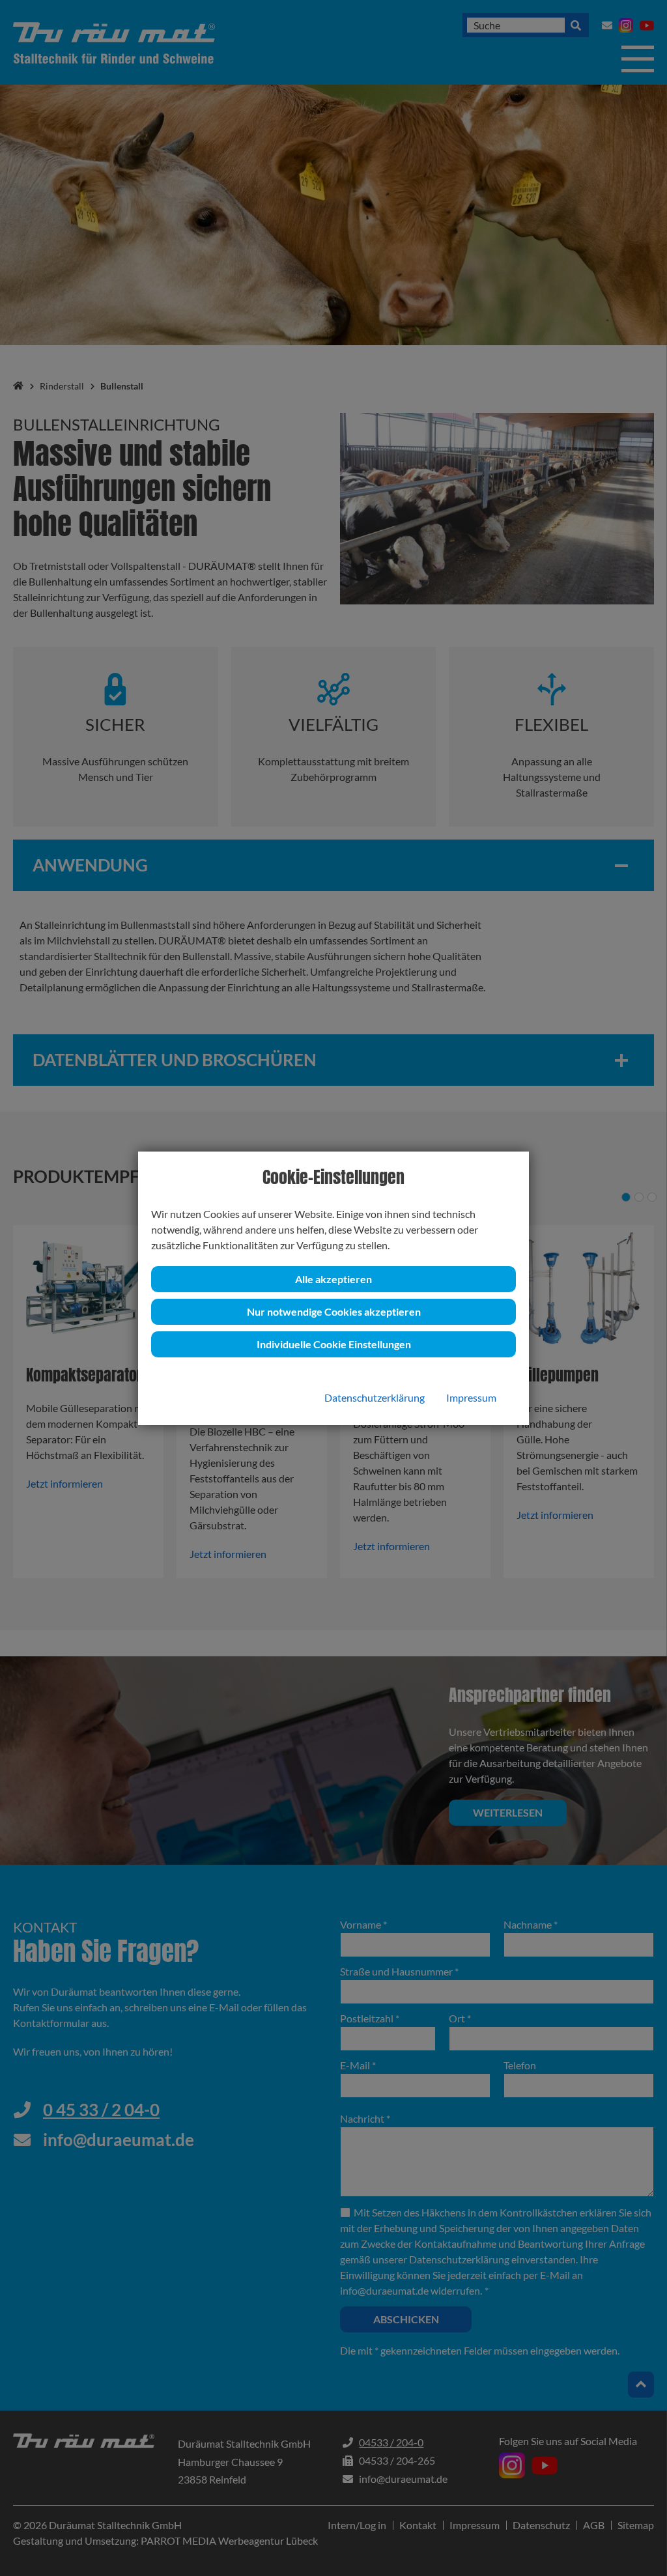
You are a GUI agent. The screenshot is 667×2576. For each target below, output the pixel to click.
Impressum (471, 1397)
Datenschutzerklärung (375, 1397)
